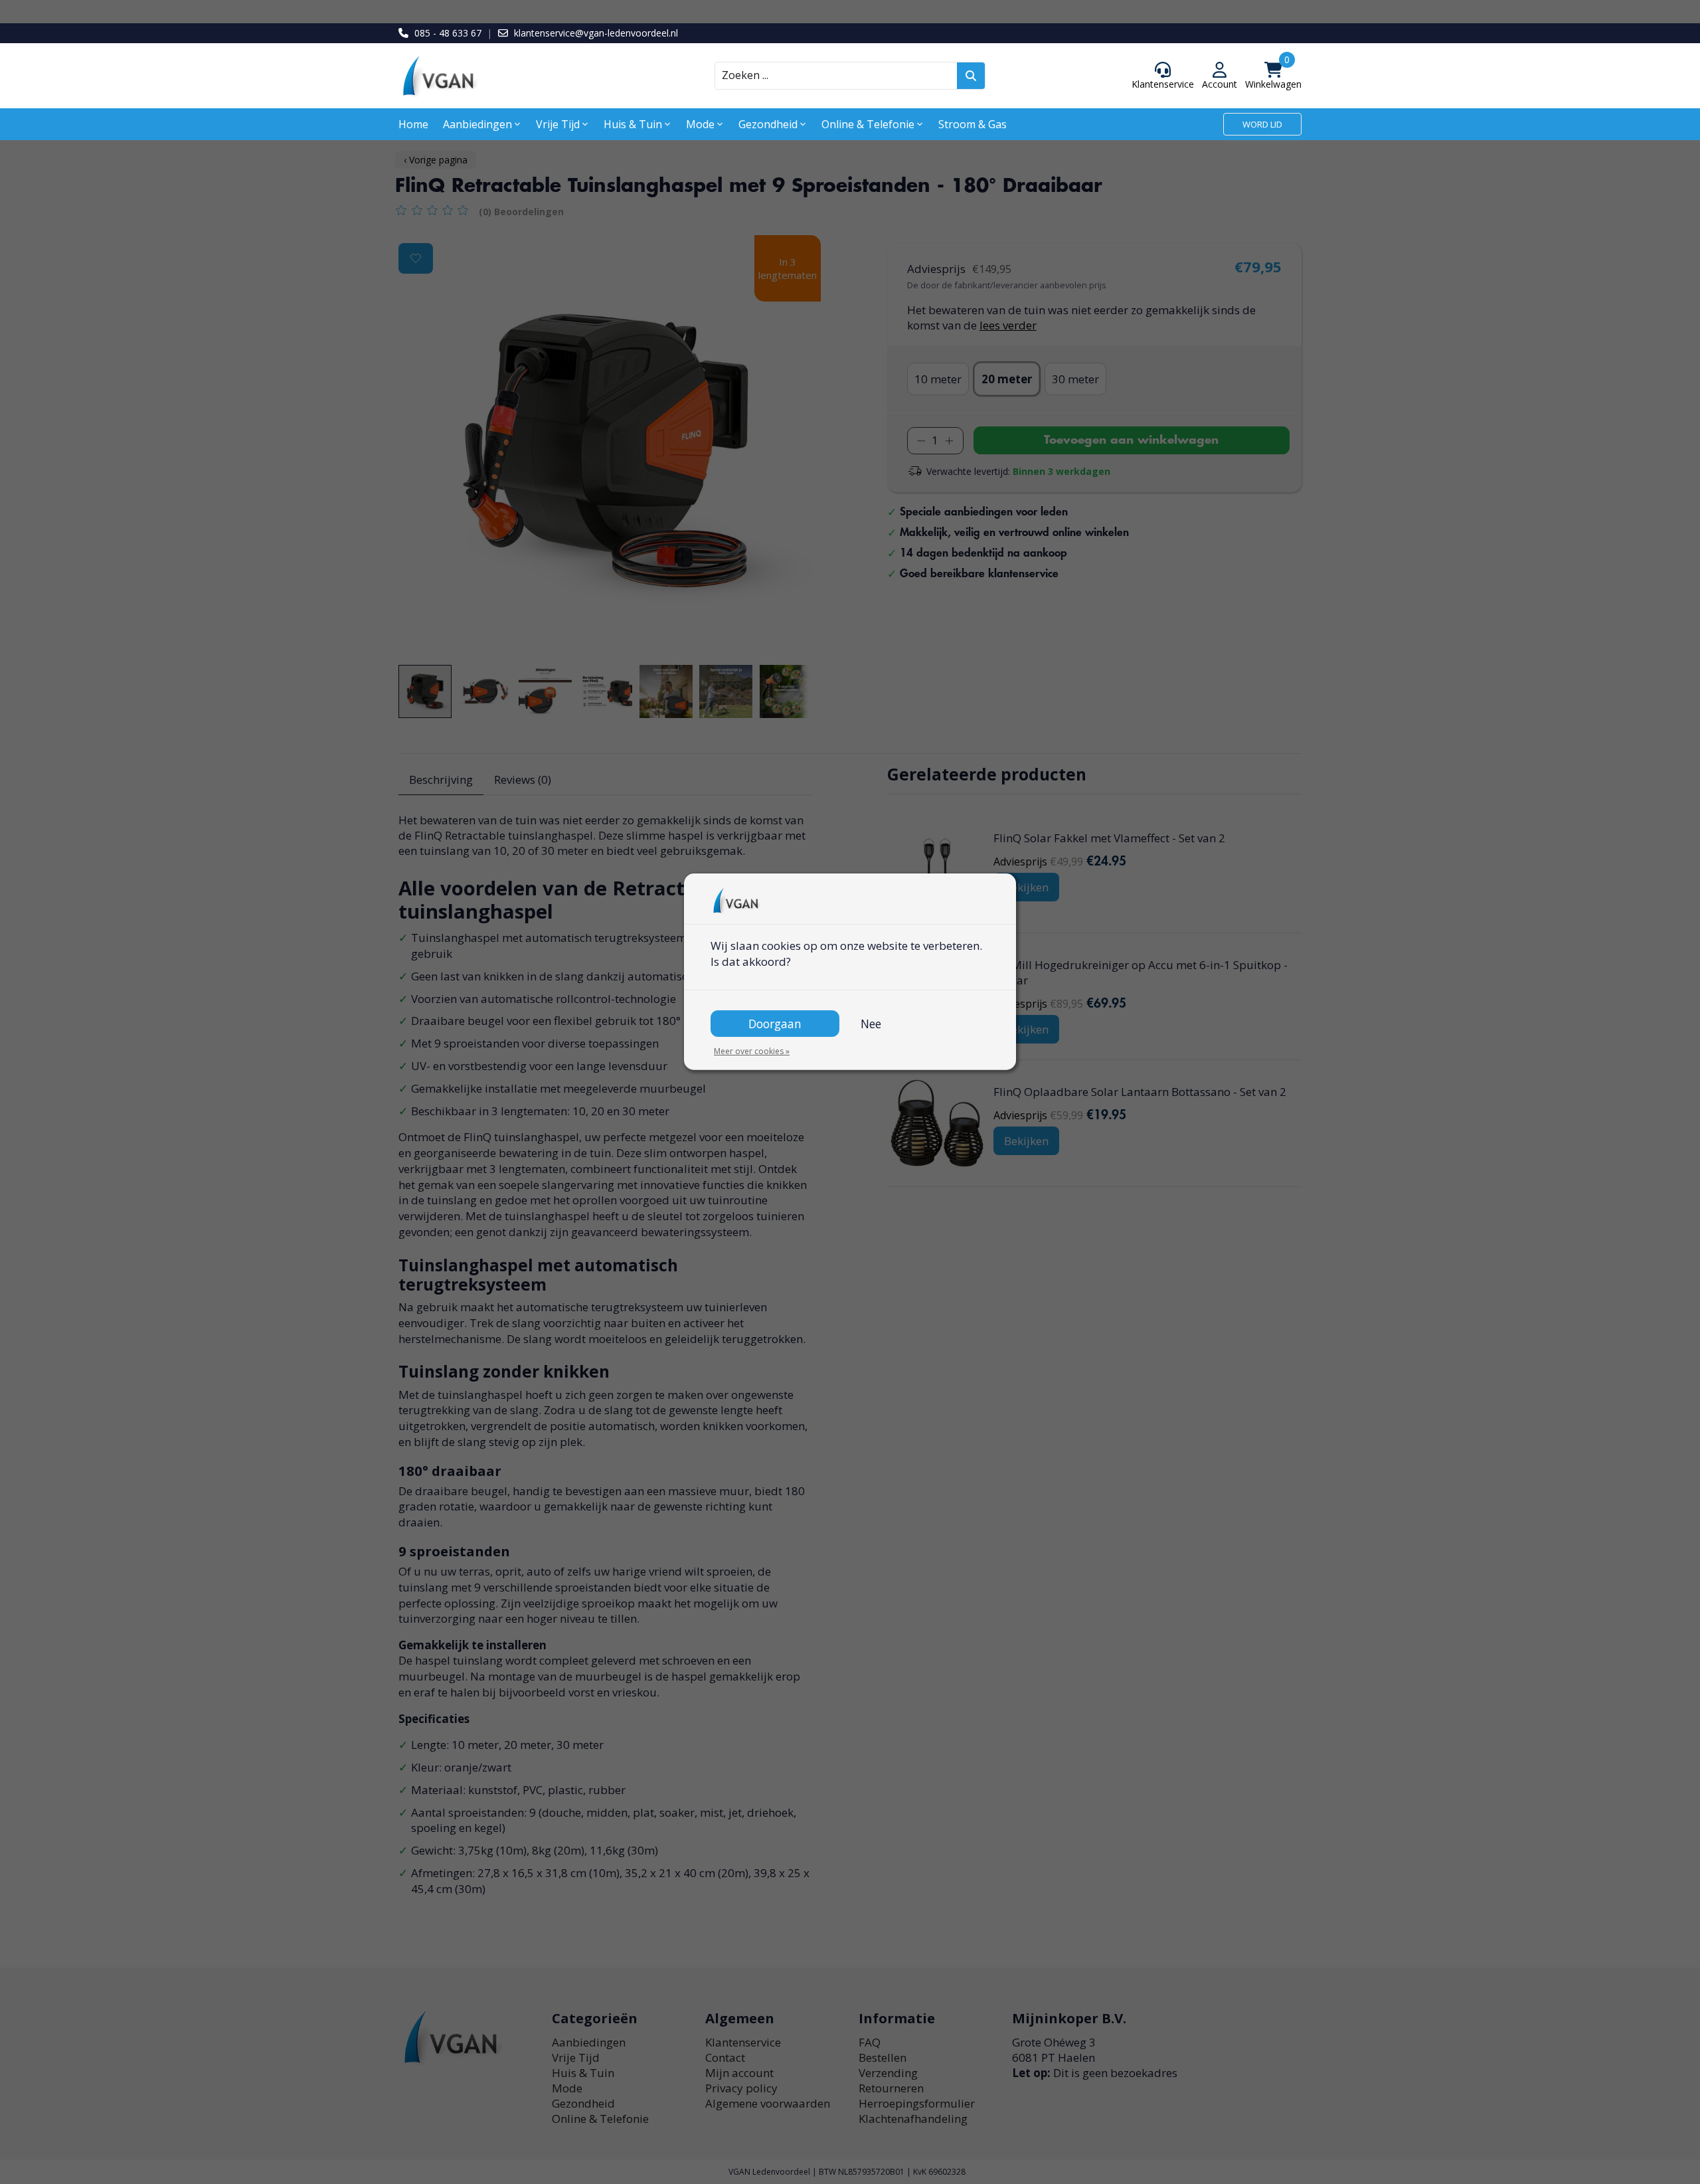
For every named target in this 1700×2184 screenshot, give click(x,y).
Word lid (1262, 124)
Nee (871, 1024)
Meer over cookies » (752, 1051)
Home (413, 124)
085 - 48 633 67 (448, 33)
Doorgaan (775, 1024)
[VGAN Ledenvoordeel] (511, 76)
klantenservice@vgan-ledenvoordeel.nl (596, 33)
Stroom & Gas (973, 124)
